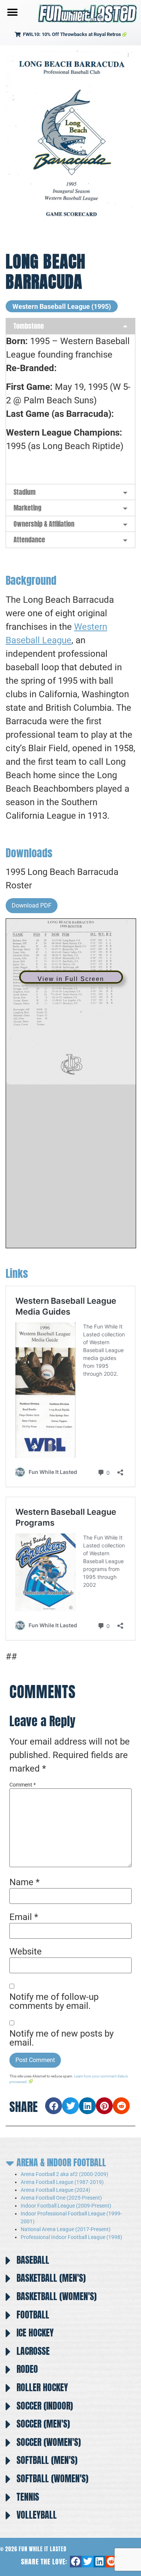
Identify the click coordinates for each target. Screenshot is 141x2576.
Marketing (27, 508)
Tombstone (29, 326)
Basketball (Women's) (57, 2296)
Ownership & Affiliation (44, 524)
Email (24, 1917)
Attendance (29, 540)
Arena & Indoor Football (61, 2163)
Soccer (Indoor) (45, 2406)
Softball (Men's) (47, 2460)
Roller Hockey (42, 2387)
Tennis (28, 2497)
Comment (23, 1785)
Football (33, 2315)
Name (24, 1882)
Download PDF (32, 905)
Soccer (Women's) (49, 2442)
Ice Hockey (35, 2333)
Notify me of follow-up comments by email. (54, 2001)
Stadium (25, 492)
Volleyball (37, 2515)
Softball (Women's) (52, 2479)
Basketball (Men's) (51, 2278)
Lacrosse (33, 2351)
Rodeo (27, 2369)
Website (26, 1951)
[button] (12, 12)
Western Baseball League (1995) (62, 306)
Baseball (33, 2260)
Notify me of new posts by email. (61, 2038)
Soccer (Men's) (43, 2424)
